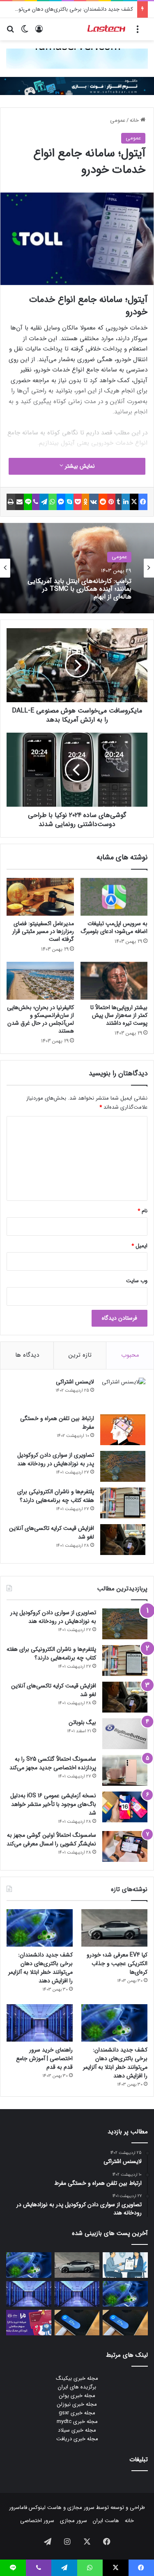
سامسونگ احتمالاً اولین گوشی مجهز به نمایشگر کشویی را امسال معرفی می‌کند (51, 1839)
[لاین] (28, 502)
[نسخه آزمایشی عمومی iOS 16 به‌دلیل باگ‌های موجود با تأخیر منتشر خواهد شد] (125, 1807)
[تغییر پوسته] (25, 32)
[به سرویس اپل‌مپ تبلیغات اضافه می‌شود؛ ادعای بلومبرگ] (114, 897)
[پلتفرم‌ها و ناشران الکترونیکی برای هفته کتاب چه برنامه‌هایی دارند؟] (123, 1503)
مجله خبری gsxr (77, 2413)
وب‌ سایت (137, 1281)
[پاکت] (78, 502)
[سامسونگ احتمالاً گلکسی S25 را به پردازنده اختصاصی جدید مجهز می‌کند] (125, 1770)
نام (143, 1211)
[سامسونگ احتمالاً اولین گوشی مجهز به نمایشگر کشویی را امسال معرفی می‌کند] (125, 1846)
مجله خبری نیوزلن (77, 2404)
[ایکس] (134, 502)
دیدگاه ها (27, 1355)
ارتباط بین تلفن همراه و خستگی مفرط (57, 1423)
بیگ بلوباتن (82, 1722)
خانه (135, 120)
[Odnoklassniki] (85, 502)
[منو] (138, 32)
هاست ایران (106, 2521)
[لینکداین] (126, 502)
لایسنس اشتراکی (75, 1382)
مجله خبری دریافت (77, 2439)
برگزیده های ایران (77, 2387)
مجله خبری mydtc (77, 2422)
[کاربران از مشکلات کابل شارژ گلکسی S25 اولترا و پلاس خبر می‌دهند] (125, 2323)
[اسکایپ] (69, 502)
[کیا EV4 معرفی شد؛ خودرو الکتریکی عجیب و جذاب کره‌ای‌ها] (114, 1928)
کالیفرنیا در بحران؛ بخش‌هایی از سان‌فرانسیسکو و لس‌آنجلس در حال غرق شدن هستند (40, 1019)
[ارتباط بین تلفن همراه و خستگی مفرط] (123, 1430)
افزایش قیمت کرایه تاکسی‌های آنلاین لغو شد (52, 1533)
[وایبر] (36, 502)
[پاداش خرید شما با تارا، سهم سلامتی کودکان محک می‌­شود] (29, 2323)
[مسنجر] (61, 502)
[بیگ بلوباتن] (125, 1734)
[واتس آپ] (53, 502)
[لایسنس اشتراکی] (123, 1393)
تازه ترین (80, 1355)
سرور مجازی (81, 2508)
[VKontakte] (94, 502)
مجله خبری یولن (77, 2396)
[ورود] (39, 32)
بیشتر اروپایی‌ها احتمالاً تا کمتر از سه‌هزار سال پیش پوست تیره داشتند (119, 1015)
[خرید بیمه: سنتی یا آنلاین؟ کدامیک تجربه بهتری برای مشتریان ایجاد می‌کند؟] (125, 2265)
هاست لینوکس (44, 2508)
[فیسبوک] (143, 502)
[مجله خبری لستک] (107, 29)
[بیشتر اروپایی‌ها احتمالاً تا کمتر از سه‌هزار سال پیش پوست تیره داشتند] (114, 981)
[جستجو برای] (10, 32)
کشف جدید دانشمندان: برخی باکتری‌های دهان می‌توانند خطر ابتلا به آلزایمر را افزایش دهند (40, 1968)
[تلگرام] (44, 502)
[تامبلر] (119, 502)
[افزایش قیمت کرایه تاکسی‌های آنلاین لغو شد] (123, 1540)
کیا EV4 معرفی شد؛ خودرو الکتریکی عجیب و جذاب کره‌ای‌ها (117, 1963)
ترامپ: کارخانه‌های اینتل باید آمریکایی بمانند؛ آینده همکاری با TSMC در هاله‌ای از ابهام (79, 589)
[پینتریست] (111, 502)
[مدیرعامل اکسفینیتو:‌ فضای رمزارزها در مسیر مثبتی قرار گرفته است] (40, 897)
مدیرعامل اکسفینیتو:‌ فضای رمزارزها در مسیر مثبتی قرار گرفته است (43, 931)
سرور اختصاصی (37, 2521)
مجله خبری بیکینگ (77, 2378)
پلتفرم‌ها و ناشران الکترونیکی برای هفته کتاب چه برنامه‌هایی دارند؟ (56, 1496)
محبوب (130, 1355)
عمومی (118, 120)
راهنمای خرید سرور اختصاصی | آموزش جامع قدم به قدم (44, 2058)
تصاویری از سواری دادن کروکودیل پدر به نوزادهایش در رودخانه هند (56, 1459)
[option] (77, 568)
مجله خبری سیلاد (77, 2430)
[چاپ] (11, 502)
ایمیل (139, 1246)
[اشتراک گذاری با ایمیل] (20, 502)
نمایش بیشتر (79, 466)
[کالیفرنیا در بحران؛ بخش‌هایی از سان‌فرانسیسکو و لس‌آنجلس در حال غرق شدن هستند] (40, 981)
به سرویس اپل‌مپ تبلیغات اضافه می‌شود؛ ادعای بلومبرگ (114, 927)
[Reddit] (103, 502)
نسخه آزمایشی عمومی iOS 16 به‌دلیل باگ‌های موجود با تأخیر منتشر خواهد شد (53, 1804)
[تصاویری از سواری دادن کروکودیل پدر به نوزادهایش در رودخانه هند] (123, 1466)
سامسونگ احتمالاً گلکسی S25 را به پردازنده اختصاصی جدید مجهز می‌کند (53, 1763)
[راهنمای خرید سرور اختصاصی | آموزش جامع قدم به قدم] (40, 2023)
